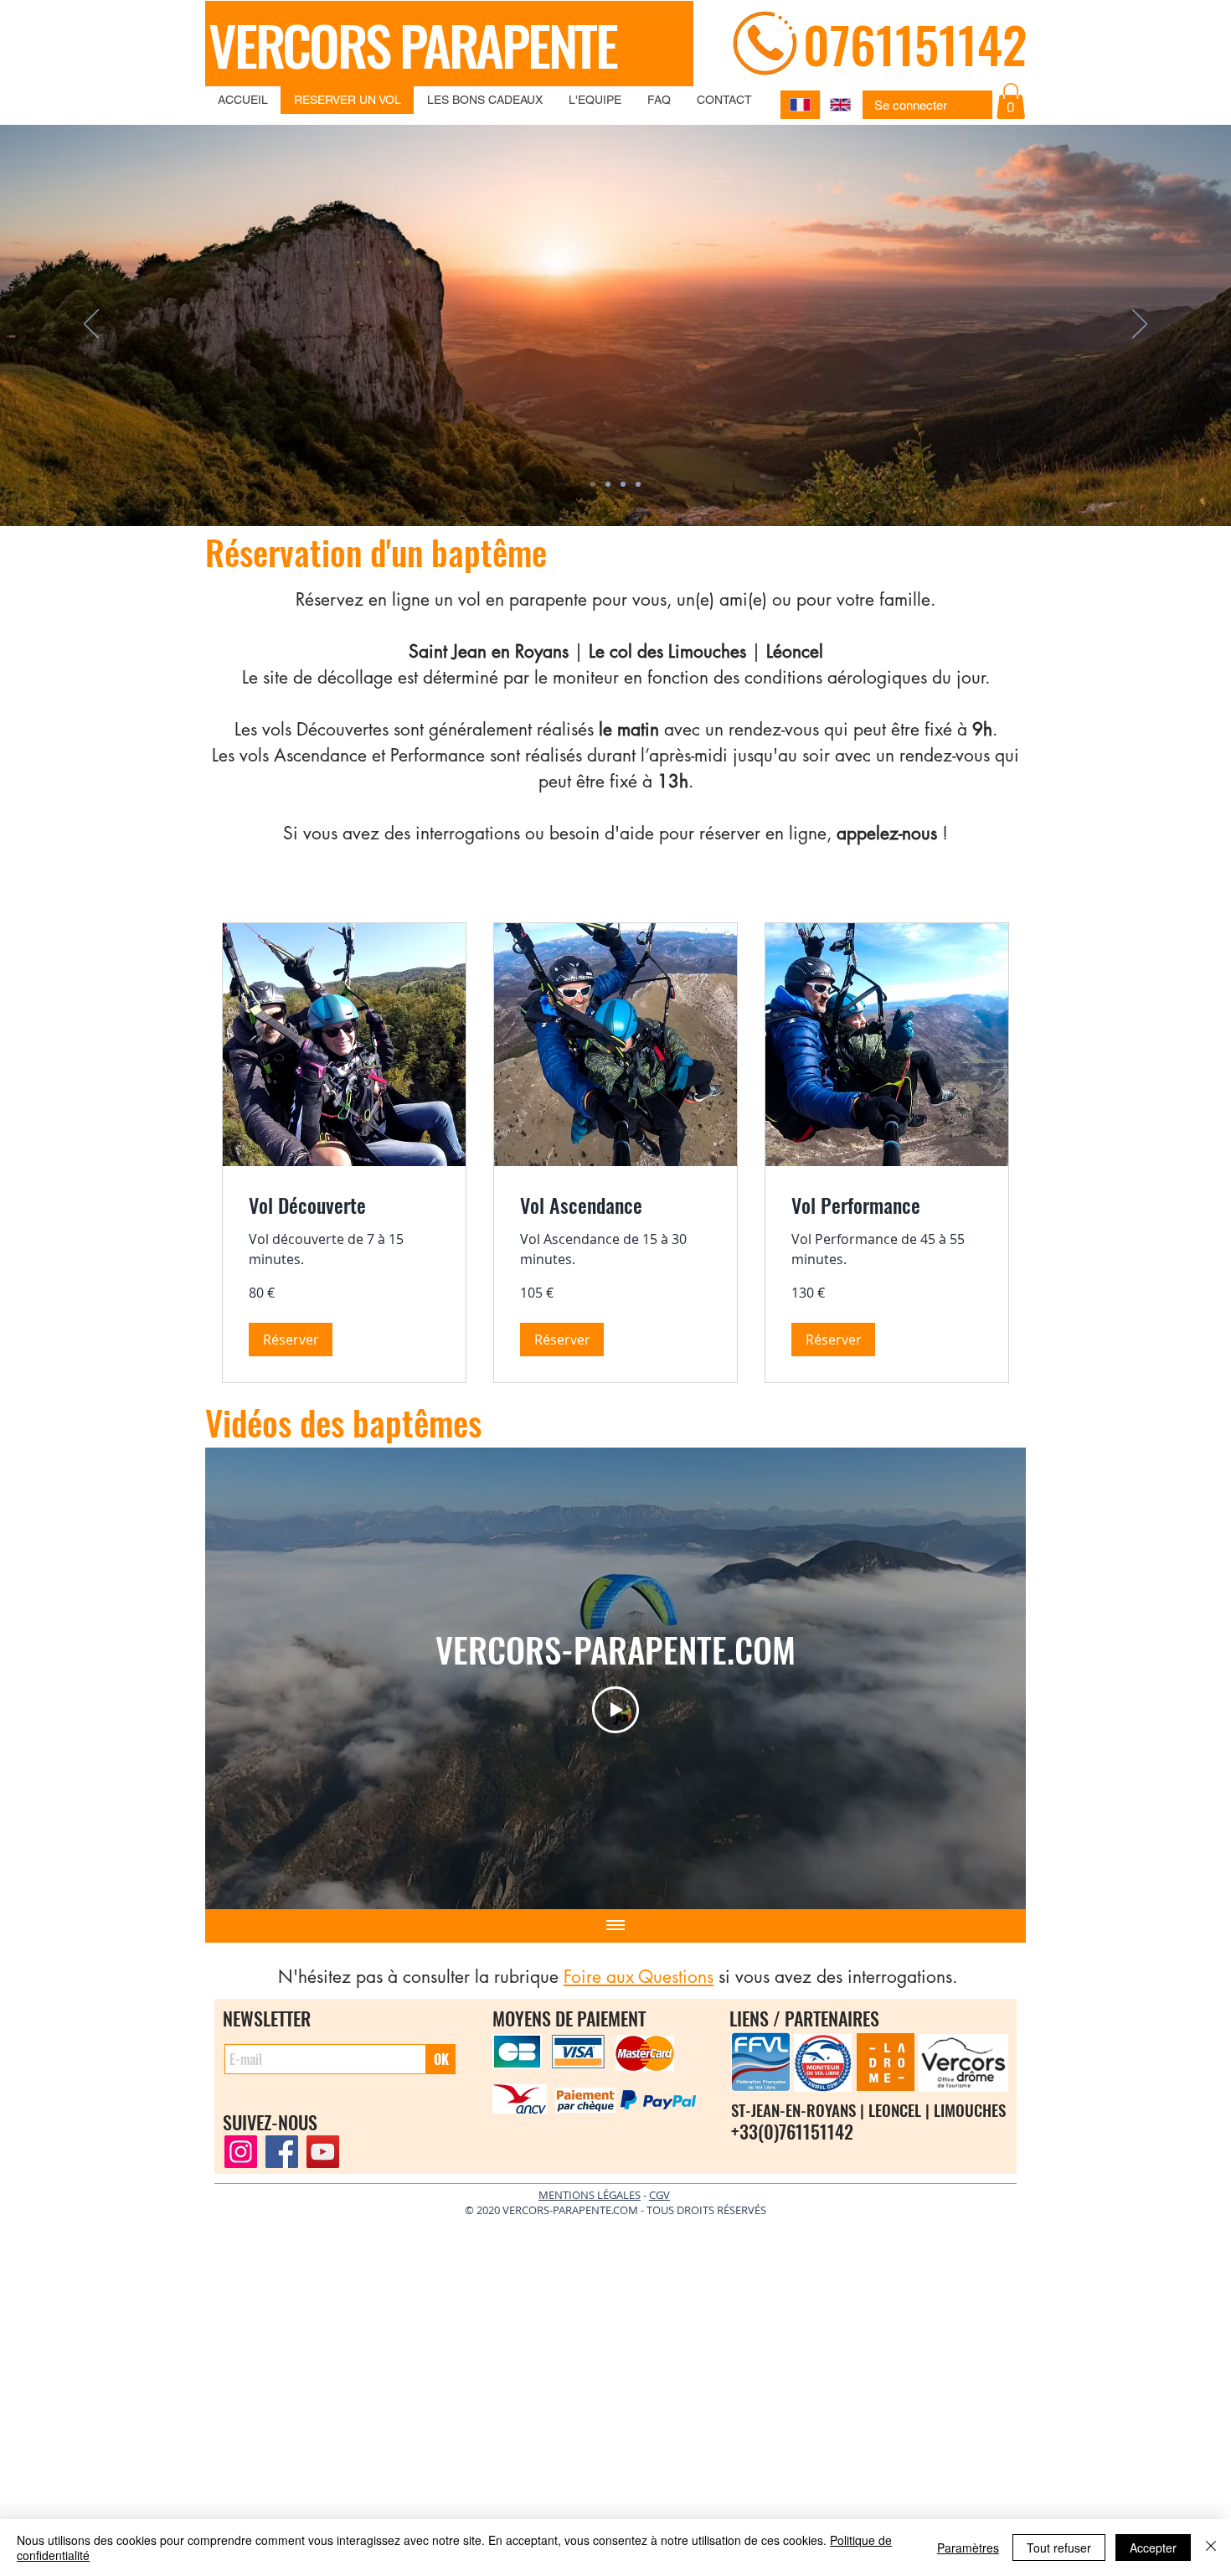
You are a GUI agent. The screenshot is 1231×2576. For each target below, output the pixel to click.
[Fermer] (1211, 2548)
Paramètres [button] (968, 2548)
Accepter (1153, 2548)
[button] (896, 1217)
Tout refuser (1059, 2548)
